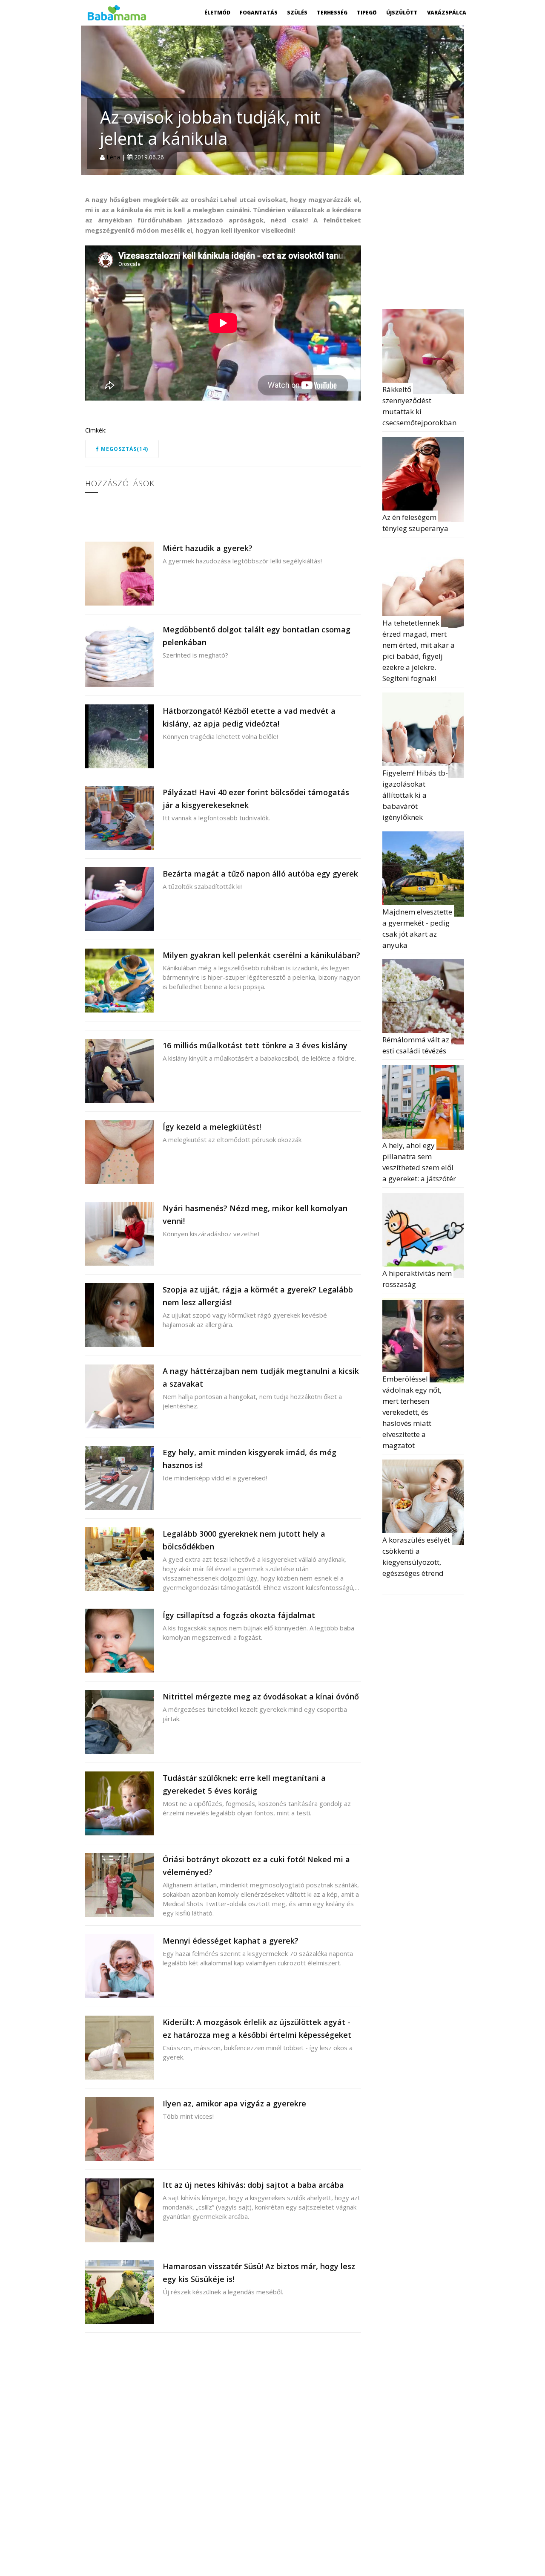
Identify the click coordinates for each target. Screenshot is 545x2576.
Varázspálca (447, 13)
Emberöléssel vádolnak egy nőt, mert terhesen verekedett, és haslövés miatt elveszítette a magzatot (413, 1412)
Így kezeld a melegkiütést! (212, 1127)
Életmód (217, 13)
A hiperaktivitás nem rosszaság (418, 1279)
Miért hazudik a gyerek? (208, 548)
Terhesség (332, 13)
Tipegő (367, 13)
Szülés (297, 13)
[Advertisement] (446, 248)
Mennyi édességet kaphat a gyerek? (231, 1941)
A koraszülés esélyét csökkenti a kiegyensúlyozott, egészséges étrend (417, 1556)
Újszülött (402, 13)
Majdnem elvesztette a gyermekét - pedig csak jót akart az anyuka (418, 928)
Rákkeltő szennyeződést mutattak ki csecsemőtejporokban (419, 406)
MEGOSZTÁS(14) (124, 449)
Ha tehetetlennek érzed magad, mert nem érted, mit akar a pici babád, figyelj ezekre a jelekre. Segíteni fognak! (419, 650)
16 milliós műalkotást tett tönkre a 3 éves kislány (255, 1045)
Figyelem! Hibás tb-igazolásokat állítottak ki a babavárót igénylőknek (415, 795)
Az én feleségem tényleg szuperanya (415, 523)
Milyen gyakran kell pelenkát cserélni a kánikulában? (261, 955)
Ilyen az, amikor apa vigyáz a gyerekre (234, 2103)
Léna (113, 157)
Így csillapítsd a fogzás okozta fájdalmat (239, 1615)
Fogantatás (259, 13)
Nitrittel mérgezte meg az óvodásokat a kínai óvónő (261, 1696)
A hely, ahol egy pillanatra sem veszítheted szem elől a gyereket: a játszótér (419, 1162)
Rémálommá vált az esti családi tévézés (417, 1045)
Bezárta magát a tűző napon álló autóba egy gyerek (260, 874)
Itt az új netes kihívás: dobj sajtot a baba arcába (253, 2185)
